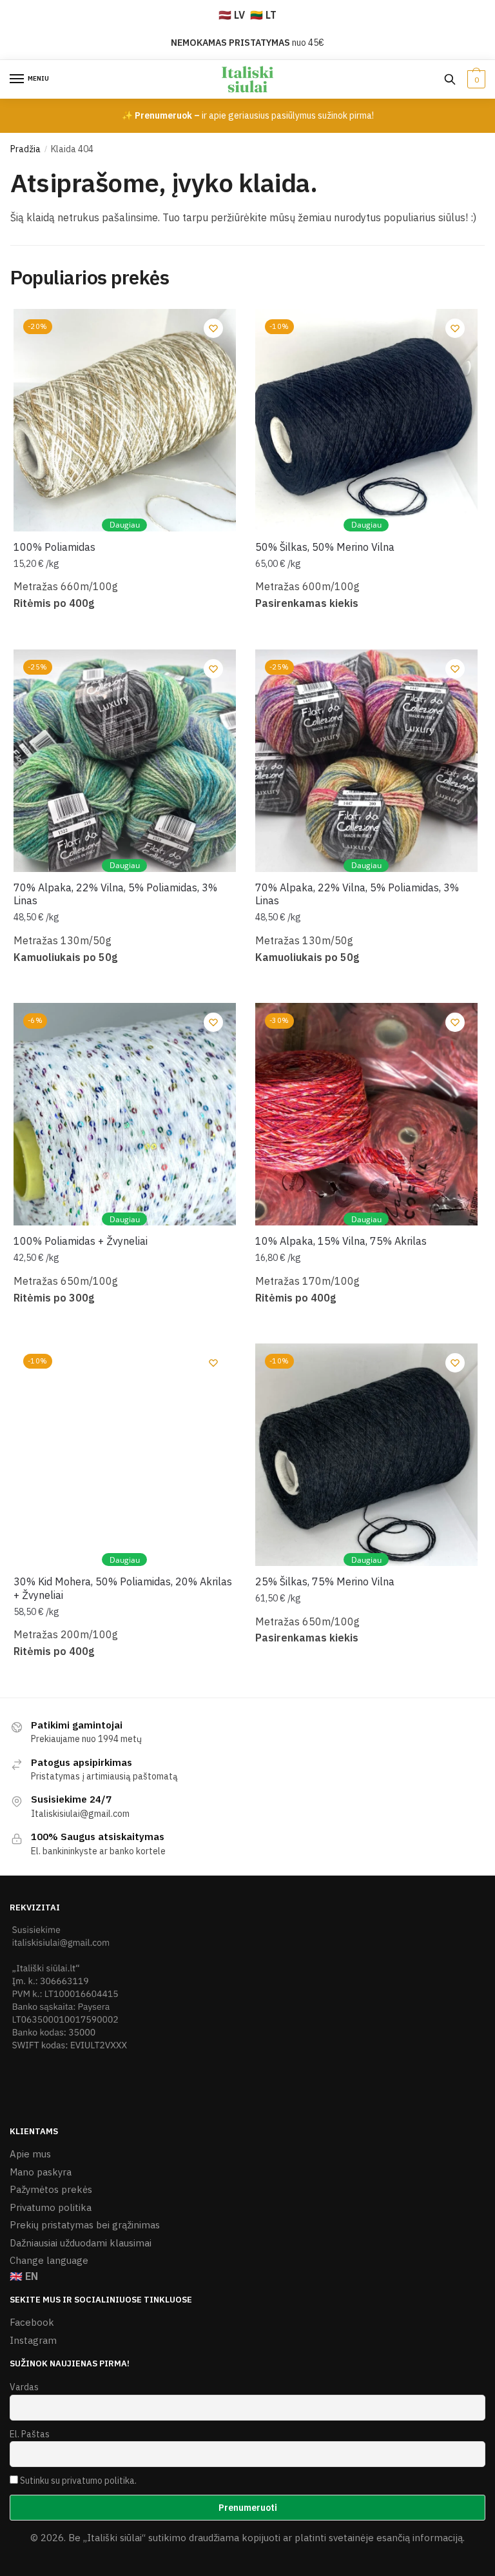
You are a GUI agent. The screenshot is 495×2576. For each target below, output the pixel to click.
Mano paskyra (41, 2172)
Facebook (32, 2322)
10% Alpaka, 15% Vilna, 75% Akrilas (341, 1241)
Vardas (24, 2387)
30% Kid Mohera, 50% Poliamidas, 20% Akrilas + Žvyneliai (123, 1588)
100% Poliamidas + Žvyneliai (81, 1241)
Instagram (33, 2340)
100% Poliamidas (54, 547)
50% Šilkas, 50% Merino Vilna (325, 547)
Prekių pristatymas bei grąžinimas (85, 2225)
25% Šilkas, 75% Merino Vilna (325, 1581)
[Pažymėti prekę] (213, 328)
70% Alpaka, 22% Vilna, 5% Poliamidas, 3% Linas (115, 894)
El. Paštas (30, 2434)
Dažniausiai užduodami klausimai (81, 2243)
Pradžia (25, 149)
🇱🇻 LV (232, 15)
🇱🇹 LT (263, 15)
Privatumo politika (51, 2207)
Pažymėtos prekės (51, 2189)
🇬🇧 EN (24, 2276)
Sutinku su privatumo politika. (78, 2481)
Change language (49, 2260)
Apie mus (30, 2154)
